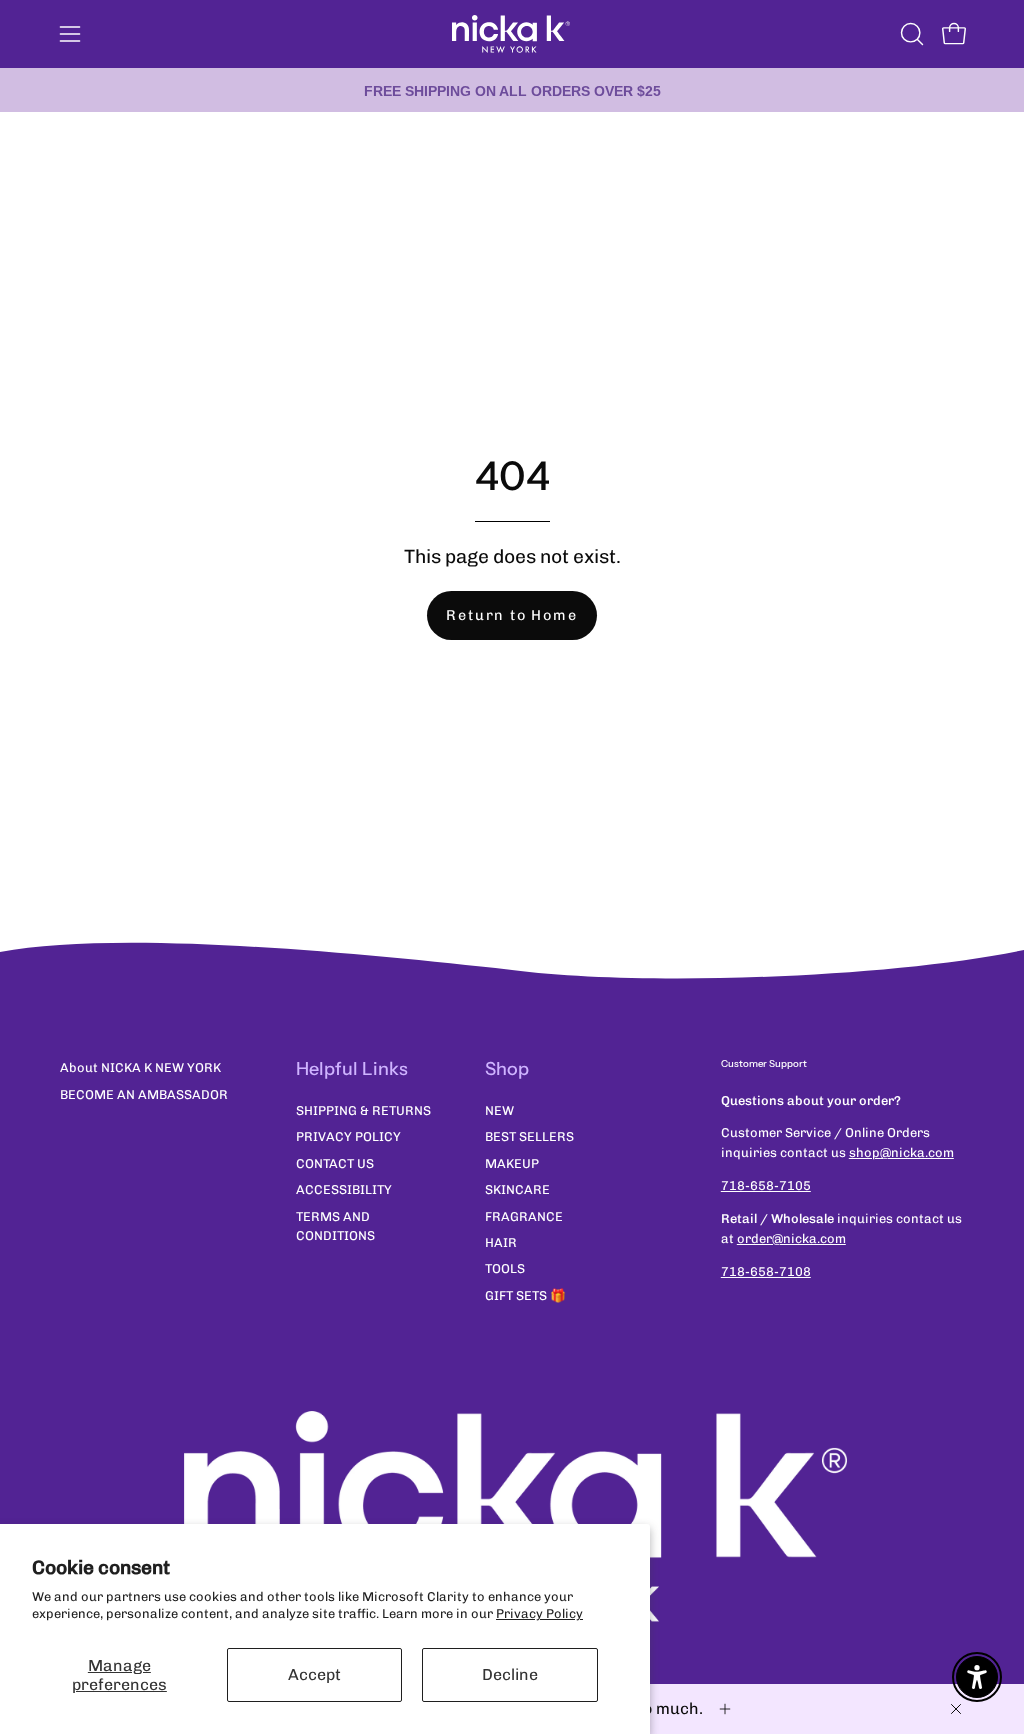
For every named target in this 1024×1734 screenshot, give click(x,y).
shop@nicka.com (901, 1152)
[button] (910, 34)
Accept (314, 1674)
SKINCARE (517, 1189)
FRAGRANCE (524, 1215)
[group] (512, 90)
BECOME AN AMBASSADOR (144, 1094)
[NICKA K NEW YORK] (512, 34)
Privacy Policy (539, 1613)
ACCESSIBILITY (344, 1189)
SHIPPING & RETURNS (363, 1110)
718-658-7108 (766, 1271)
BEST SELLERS (529, 1136)
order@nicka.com (791, 1238)
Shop (507, 1069)
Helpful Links (352, 1069)
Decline (510, 1674)
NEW (499, 1110)
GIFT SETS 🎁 (525, 1295)
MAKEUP (512, 1163)
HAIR (501, 1242)
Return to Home (511, 615)
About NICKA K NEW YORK (140, 1067)
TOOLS (505, 1268)
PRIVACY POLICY (348, 1136)
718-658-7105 (766, 1185)
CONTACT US (335, 1163)
